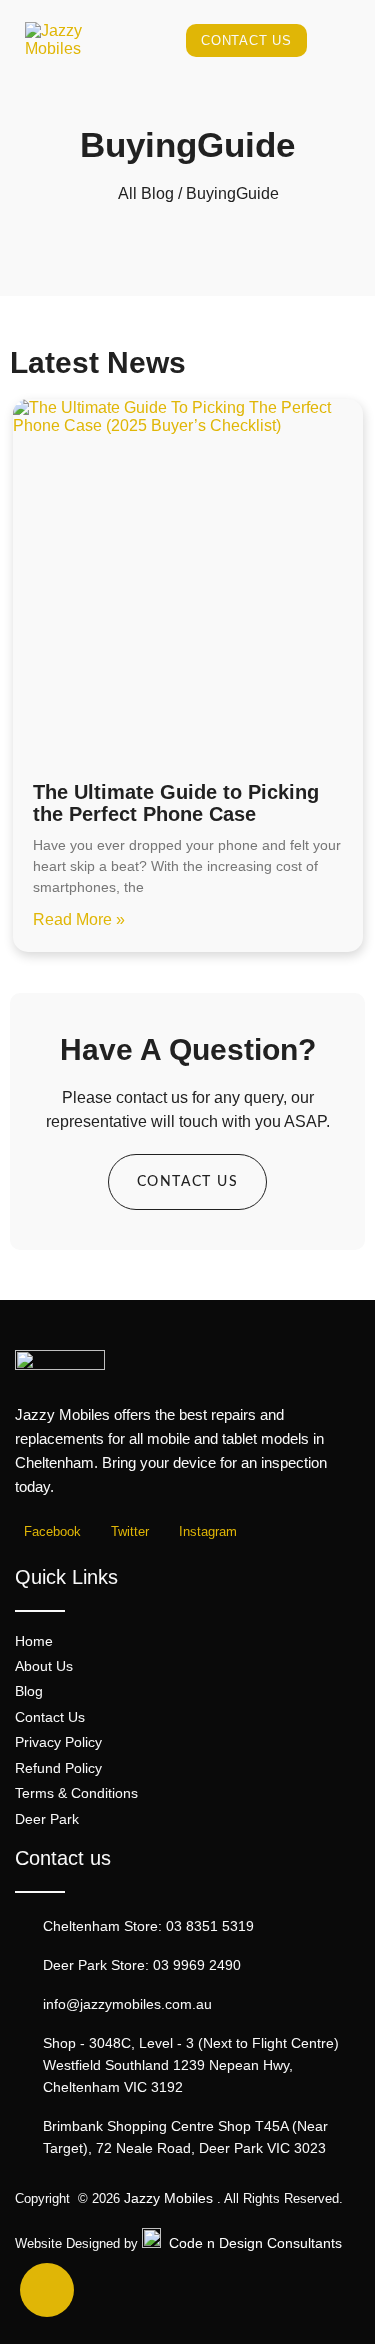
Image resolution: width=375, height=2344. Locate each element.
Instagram (206, 1532)
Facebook (50, 1532)
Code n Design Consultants (255, 2243)
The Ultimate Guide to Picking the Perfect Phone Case (176, 803)
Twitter (128, 1532)
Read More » (79, 919)
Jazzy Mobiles (168, 2198)
